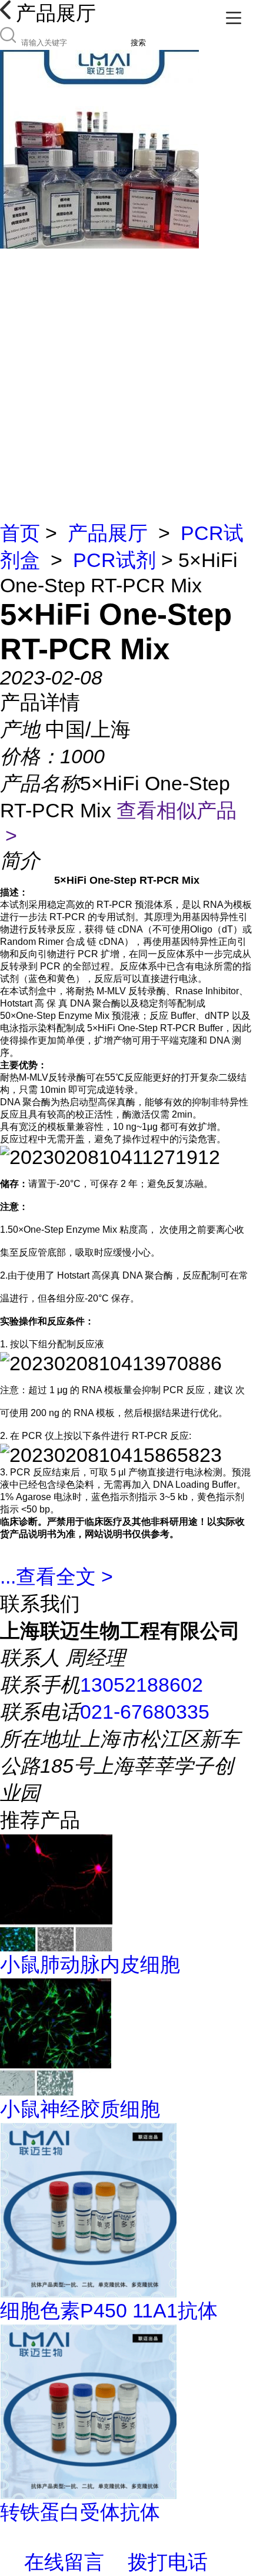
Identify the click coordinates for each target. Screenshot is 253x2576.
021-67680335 (145, 1712)
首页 (20, 533)
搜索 (138, 43)
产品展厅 (108, 533)
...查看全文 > (56, 1577)
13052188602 (142, 1685)
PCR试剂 (114, 560)
